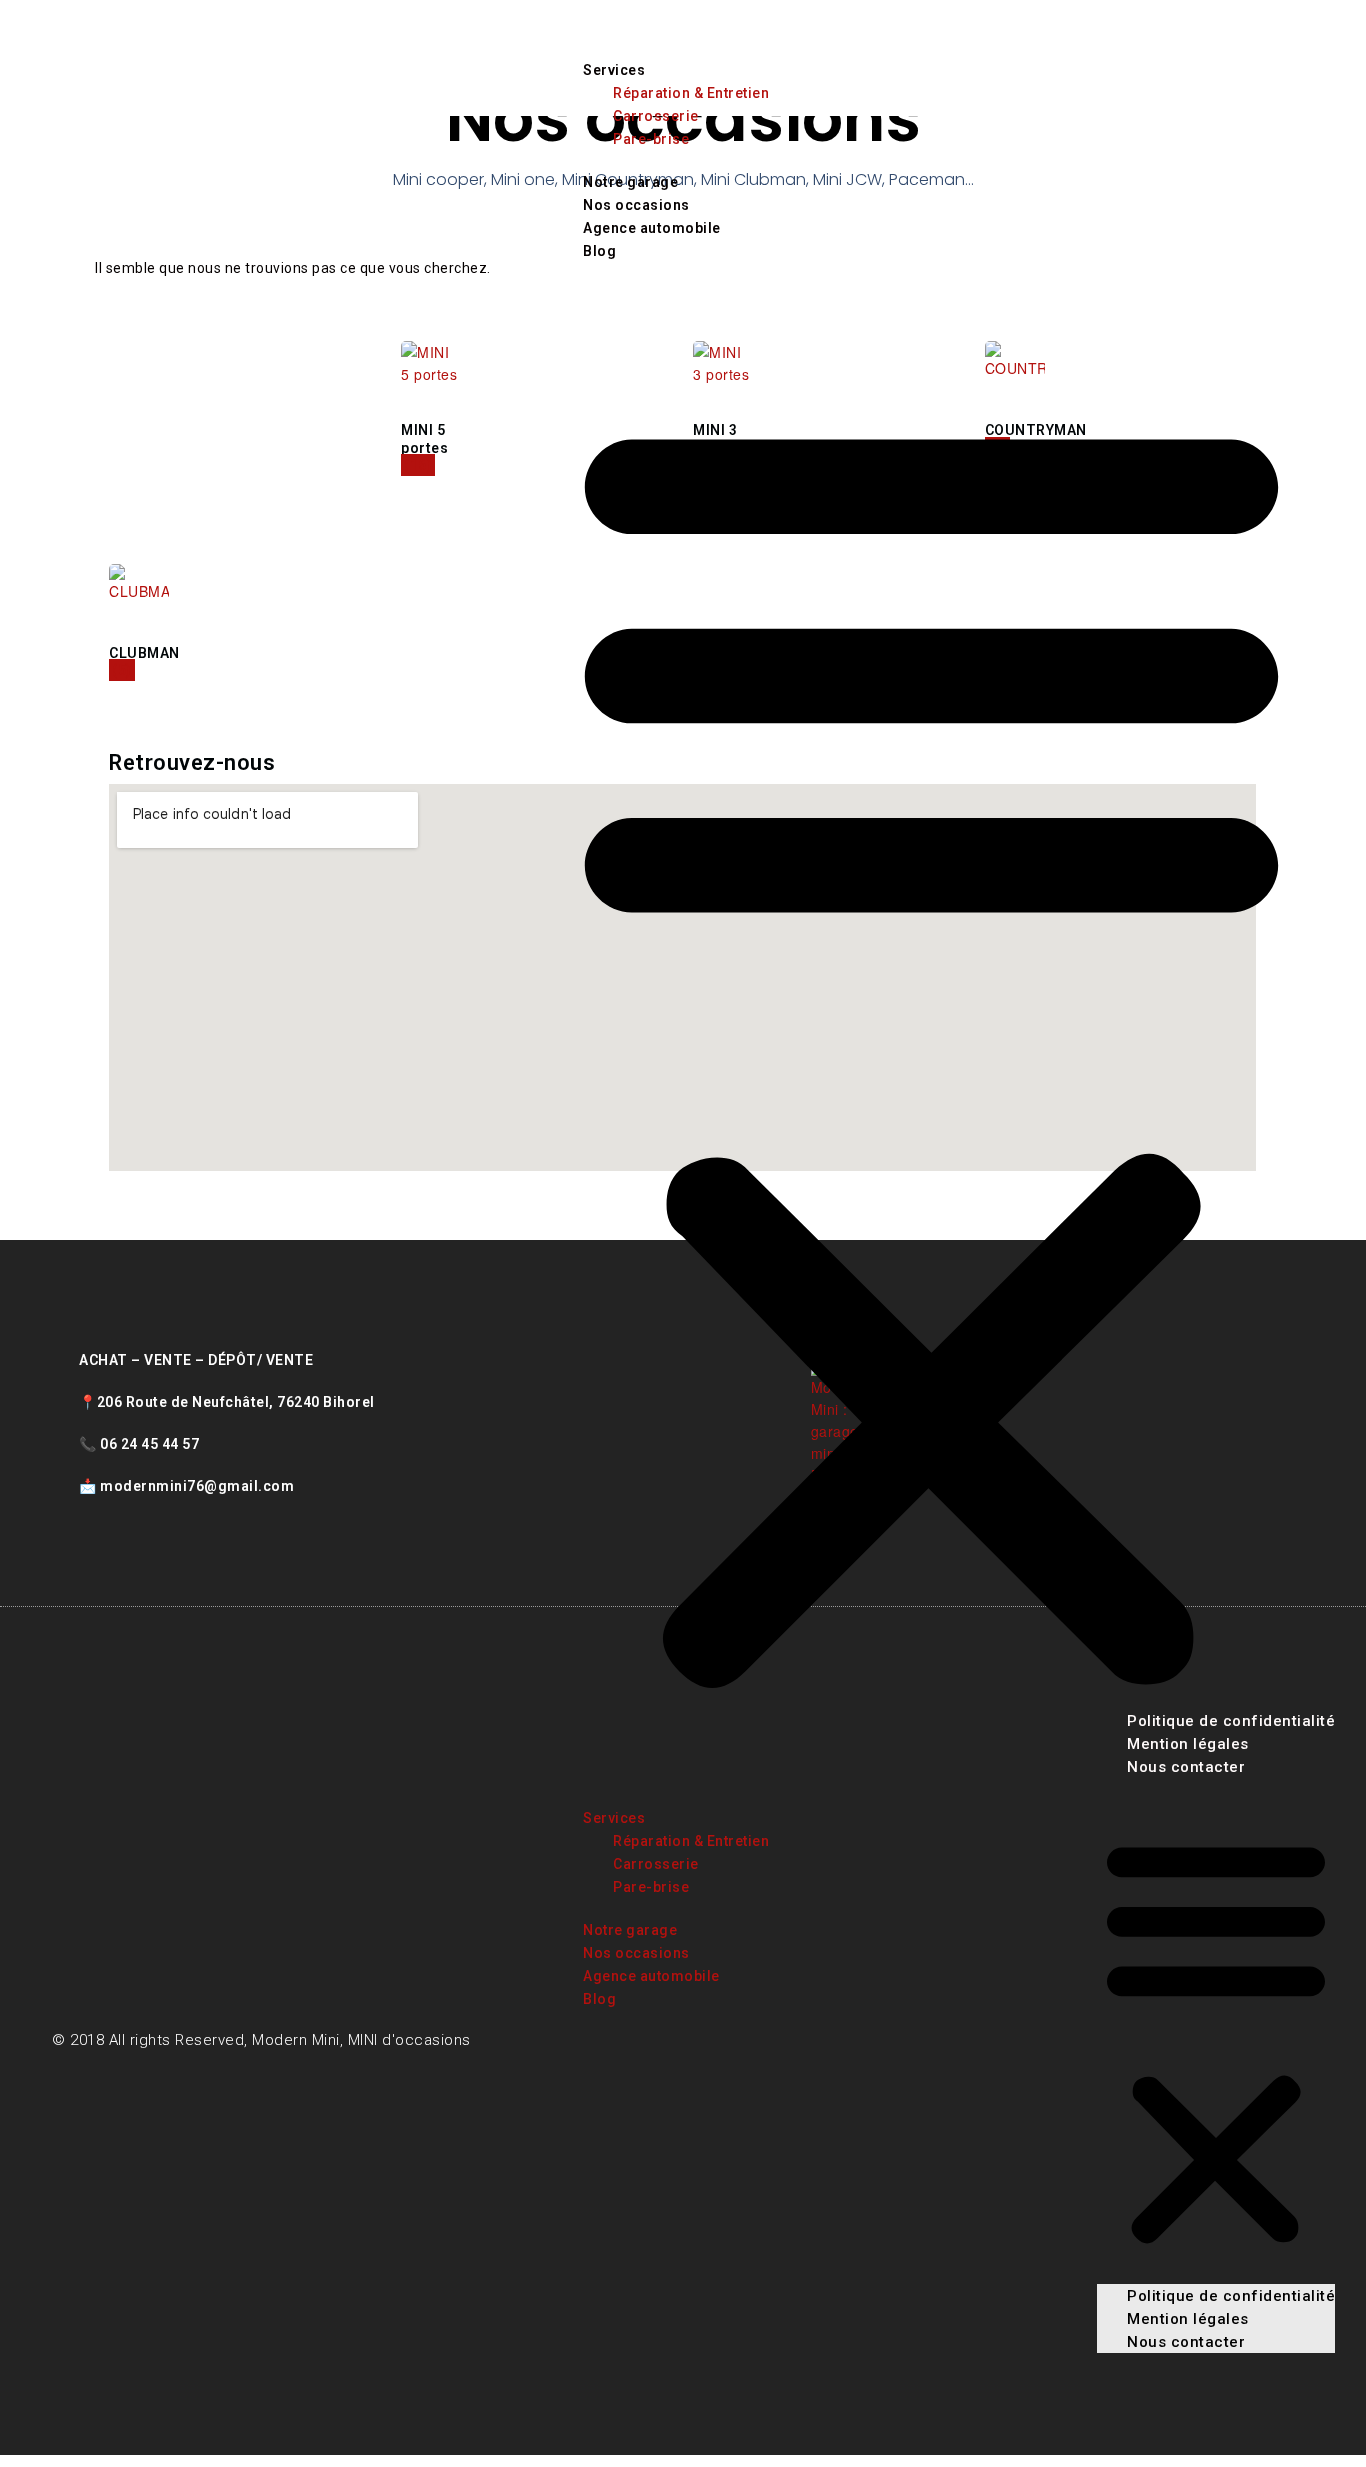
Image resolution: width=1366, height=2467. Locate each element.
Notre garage (630, 182)
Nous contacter (1186, 2342)
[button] (931, 1044)
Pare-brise (651, 139)
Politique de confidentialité (1231, 2296)
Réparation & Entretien (691, 93)
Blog (599, 251)
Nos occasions (636, 205)
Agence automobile (652, 228)
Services (614, 70)
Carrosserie (656, 116)
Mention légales (1188, 2319)
